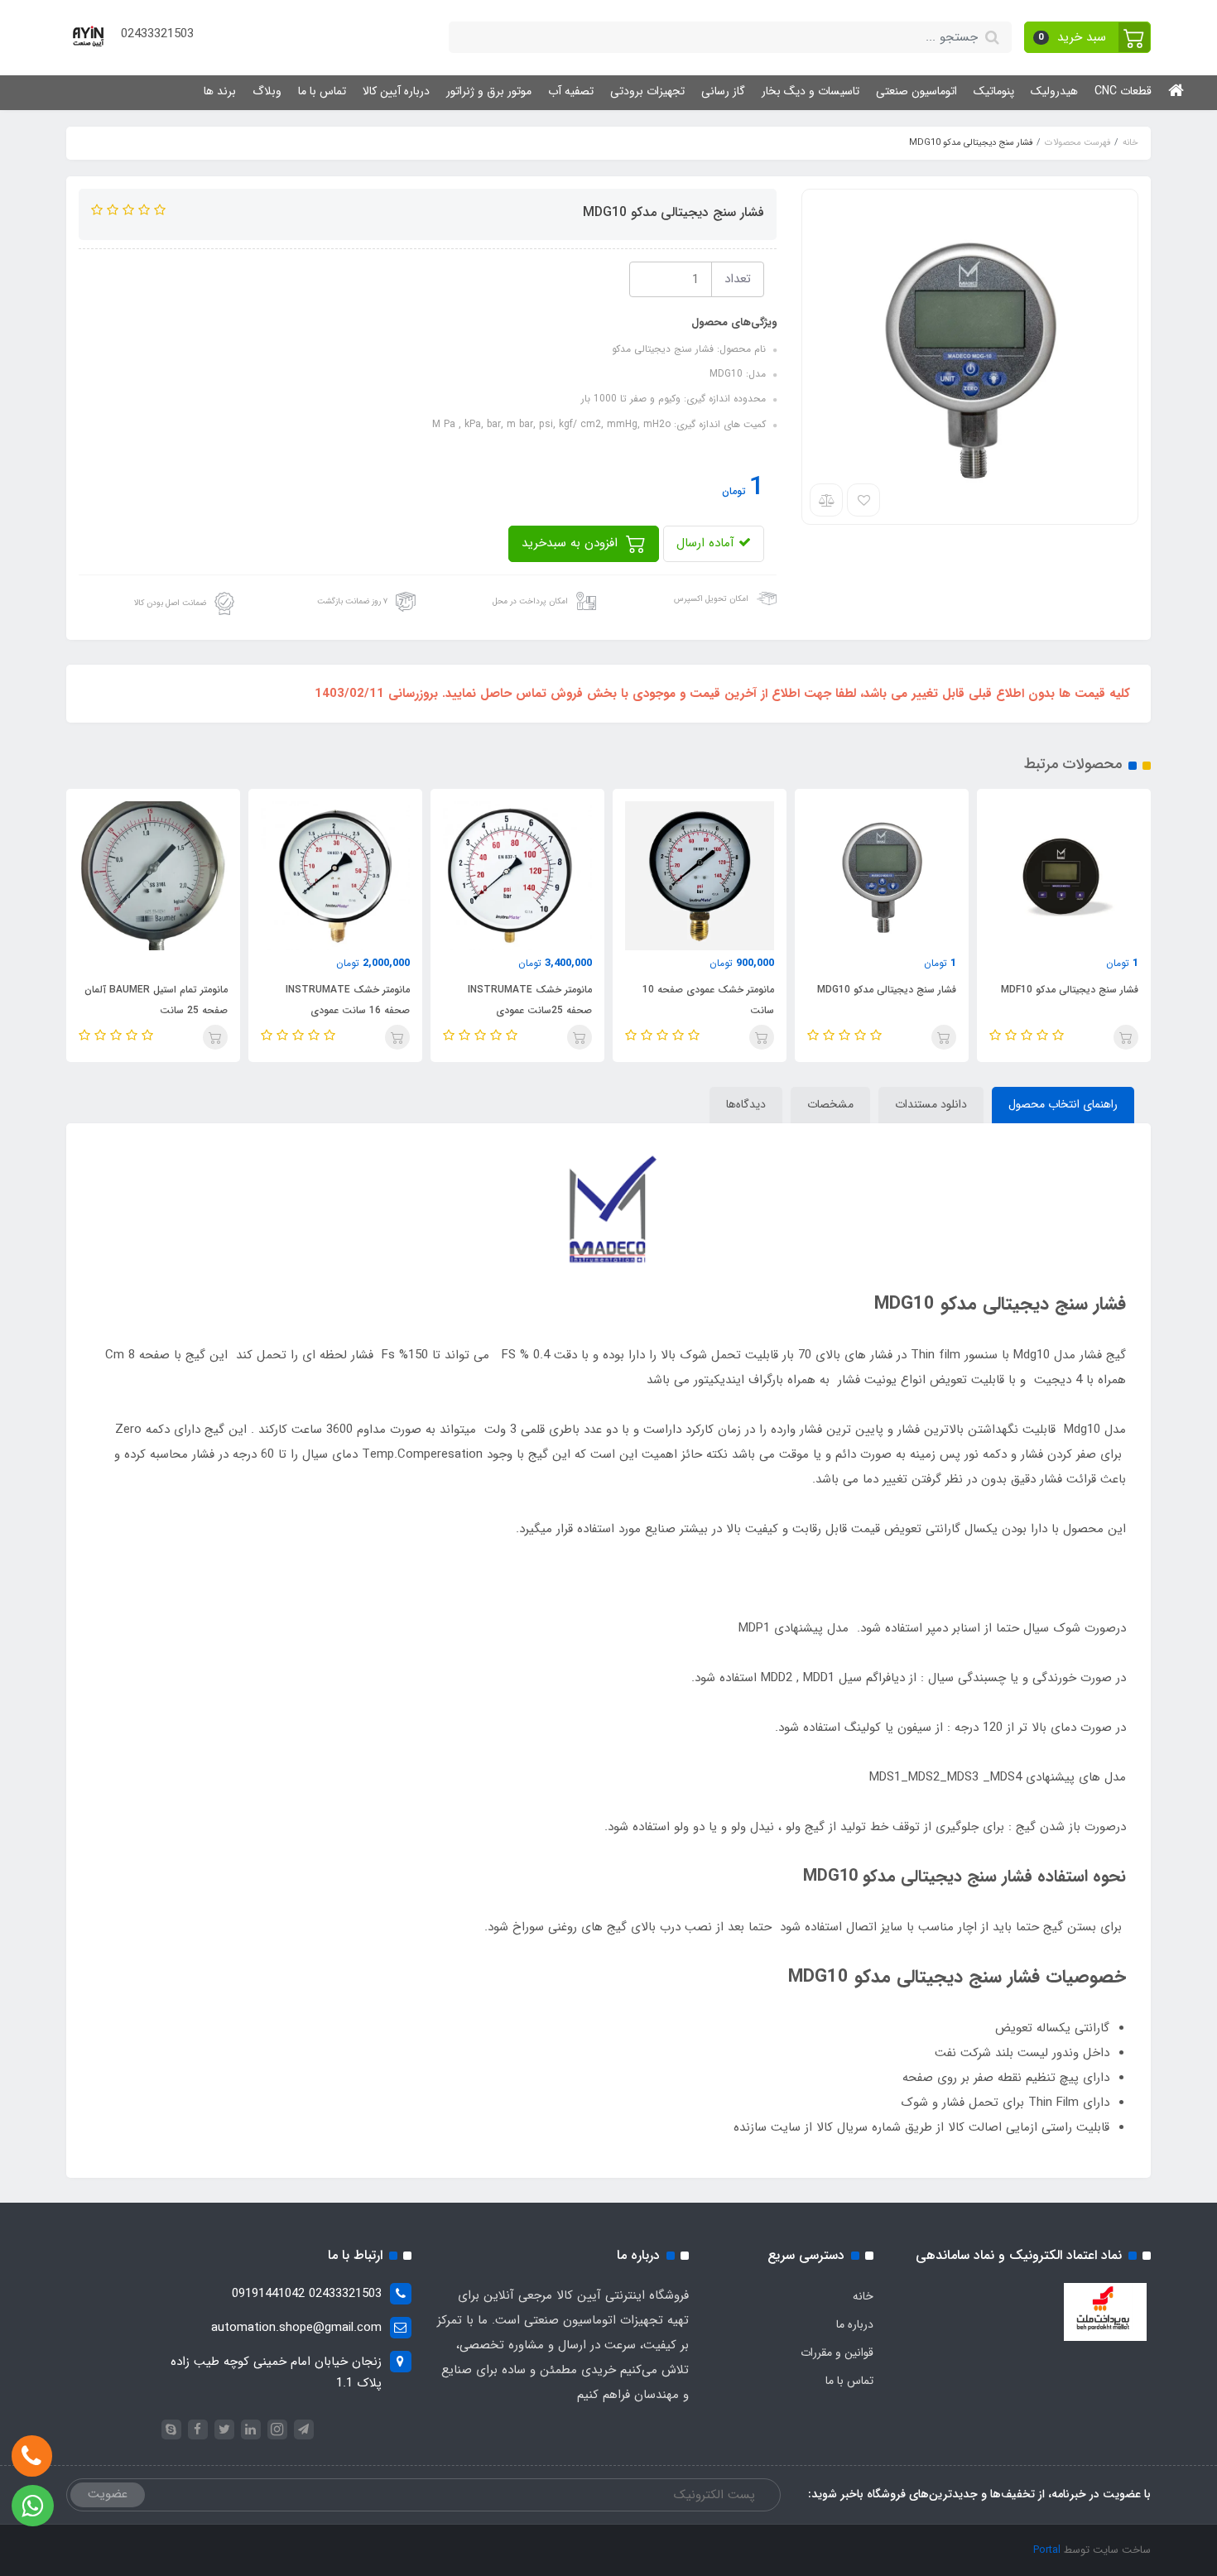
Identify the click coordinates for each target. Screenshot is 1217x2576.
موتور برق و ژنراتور (489, 91)
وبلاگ (267, 91)
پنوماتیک (994, 91)
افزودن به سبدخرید (572, 543)
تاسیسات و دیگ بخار (811, 91)
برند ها (220, 91)
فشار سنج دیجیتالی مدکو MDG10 (887, 990)
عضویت (108, 2494)
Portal (1047, 2550)
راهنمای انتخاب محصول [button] (1063, 1104)
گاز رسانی (723, 91)
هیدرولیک (1054, 91)
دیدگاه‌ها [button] (746, 1104)
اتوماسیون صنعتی (916, 91)
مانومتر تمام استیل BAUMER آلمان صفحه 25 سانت (156, 1000)
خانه (863, 2296)
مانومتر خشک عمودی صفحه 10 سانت (708, 1000)
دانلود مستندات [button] (931, 1104)
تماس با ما (322, 91)
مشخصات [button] (830, 1104)
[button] (1088, 37)
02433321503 (157, 34)
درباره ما (855, 2324)
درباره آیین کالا (396, 91)
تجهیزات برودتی (647, 91)
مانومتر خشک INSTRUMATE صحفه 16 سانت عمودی (348, 1000)
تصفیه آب (571, 91)
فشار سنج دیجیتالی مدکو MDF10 (1070, 990)
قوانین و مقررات (837, 2353)
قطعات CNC (1123, 91)
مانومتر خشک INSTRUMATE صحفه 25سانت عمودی (530, 1000)
